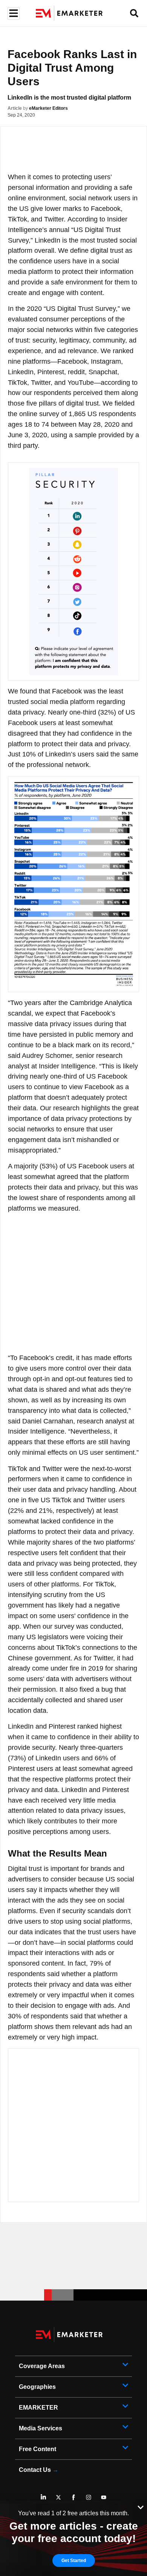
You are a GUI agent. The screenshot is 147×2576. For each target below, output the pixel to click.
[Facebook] (73, 2497)
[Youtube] (104, 2497)
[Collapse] (141, 2507)
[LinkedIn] (43, 2497)
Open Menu (13, 13)
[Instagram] (89, 2497)
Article (15, 108)
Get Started (74, 2561)
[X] (58, 2497)
